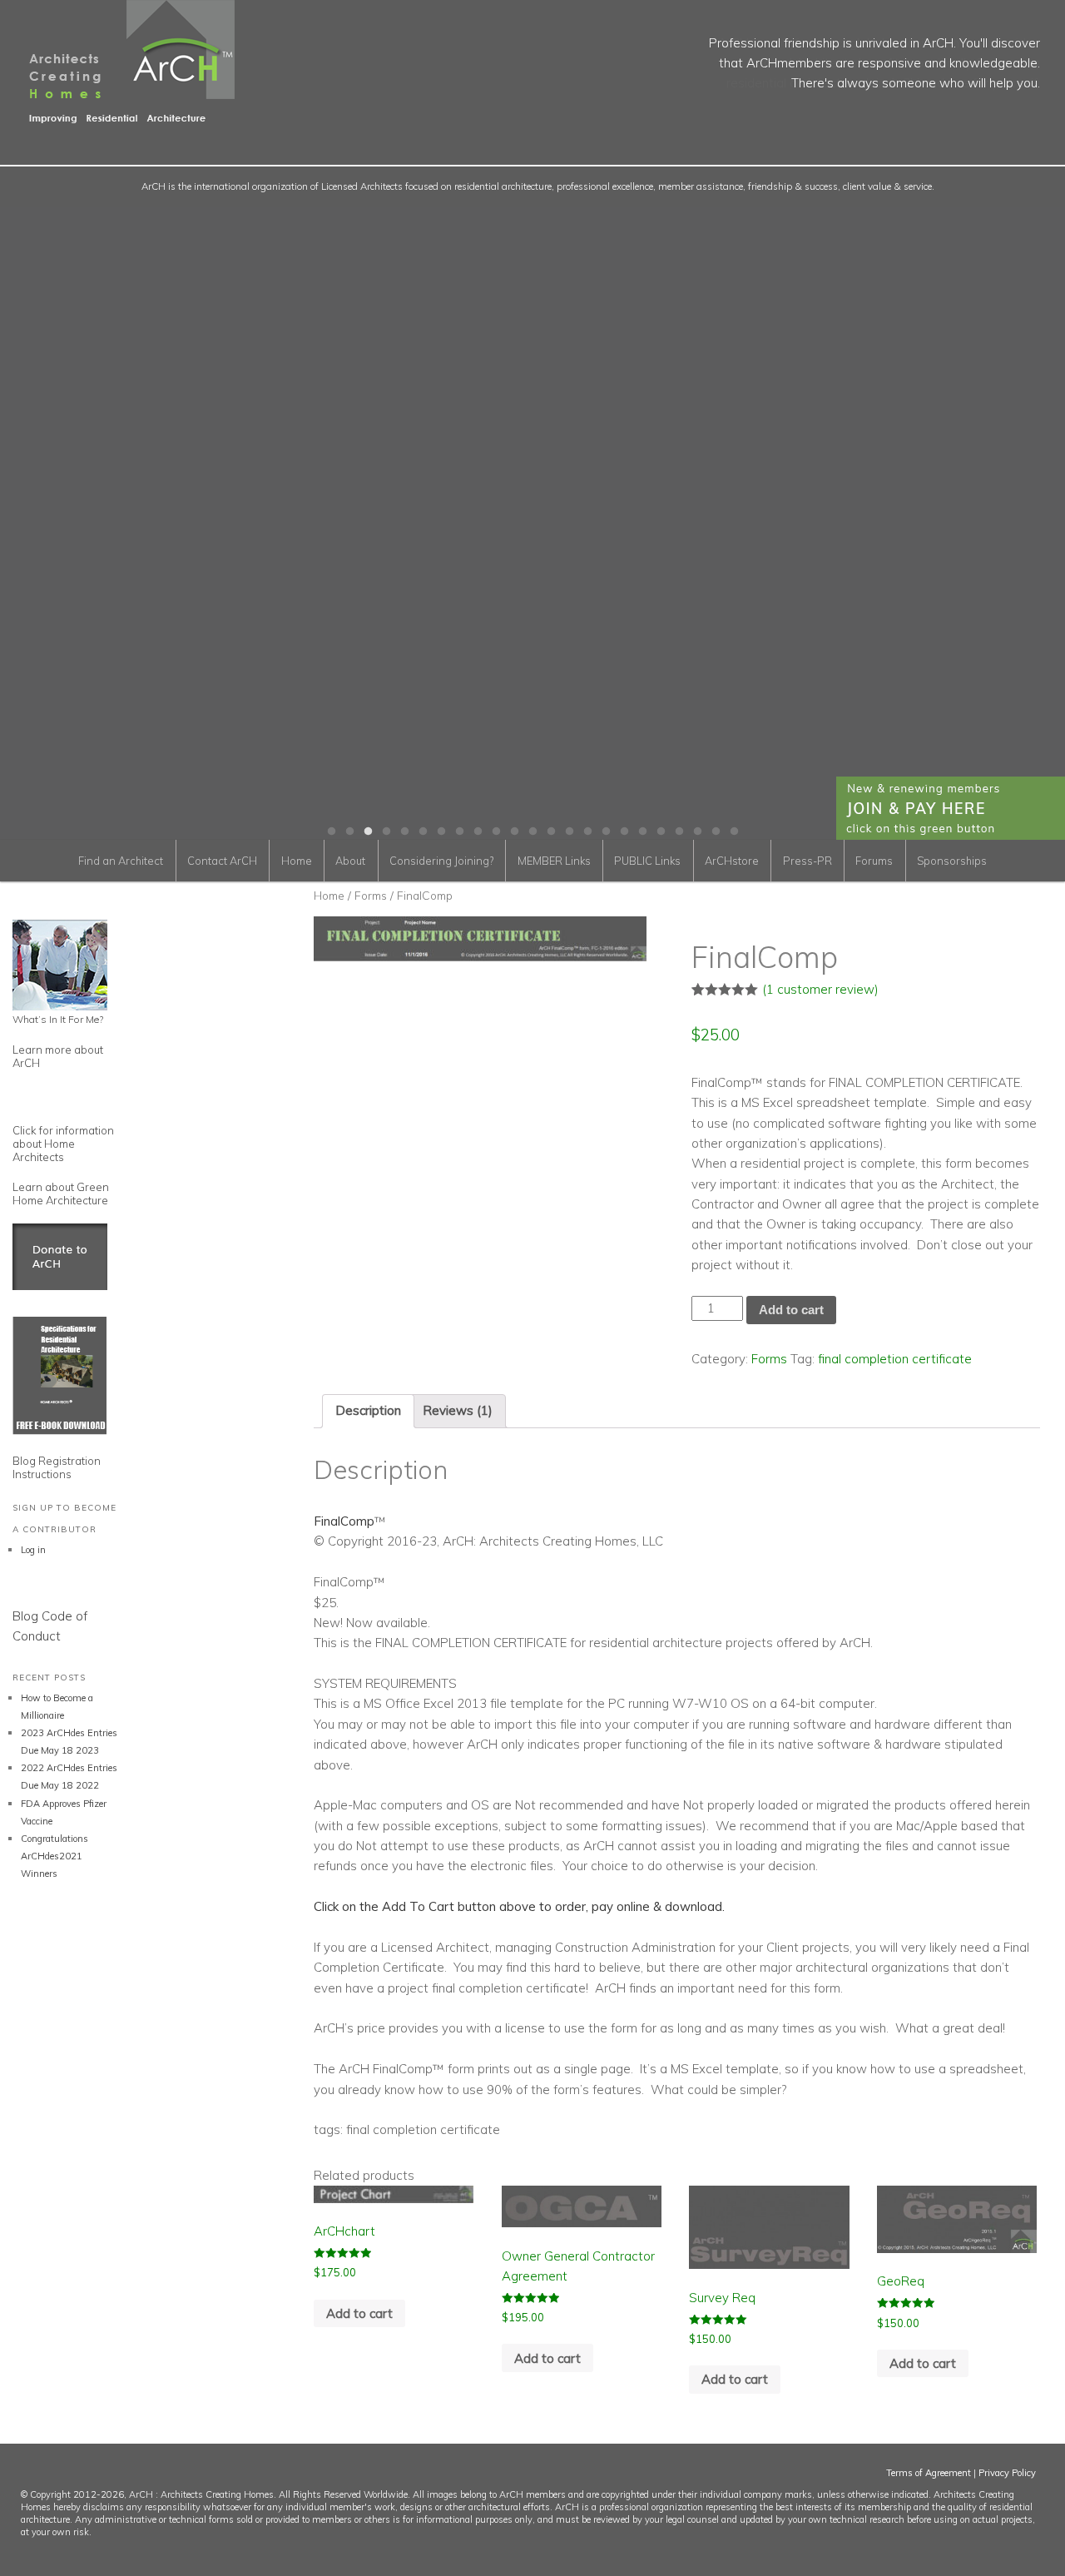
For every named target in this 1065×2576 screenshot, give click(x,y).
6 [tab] (423, 831)
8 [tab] (459, 831)
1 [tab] (331, 831)
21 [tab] (697, 831)
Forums (874, 861)
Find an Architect (121, 861)
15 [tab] (587, 831)
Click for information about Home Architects (63, 1144)
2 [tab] (349, 831)
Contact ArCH (222, 861)
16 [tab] (606, 831)
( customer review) (820, 989)
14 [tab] (569, 831)
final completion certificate (895, 1359)
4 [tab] (386, 831)
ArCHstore (732, 861)
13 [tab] (551, 831)
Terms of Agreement (929, 2473)
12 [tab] (532, 831)
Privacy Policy (1007, 2473)
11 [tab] (514, 831)
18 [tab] (642, 831)
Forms (371, 895)
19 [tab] (661, 831)
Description (368, 1410)
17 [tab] (624, 831)
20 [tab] (679, 831)
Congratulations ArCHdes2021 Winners (54, 1856)
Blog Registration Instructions (57, 1467)
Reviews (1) (458, 1410)
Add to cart (791, 1310)
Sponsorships (952, 861)
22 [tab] (716, 831)
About (350, 861)
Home (297, 861)
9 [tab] (478, 831)
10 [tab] (496, 831)
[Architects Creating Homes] (117, 117)
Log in (33, 1550)
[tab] (368, 1411)
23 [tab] (734, 831)
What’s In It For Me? (58, 1019)
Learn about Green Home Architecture (61, 1194)
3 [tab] (368, 831)
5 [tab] (404, 831)
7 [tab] (441, 831)
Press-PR (807, 861)
